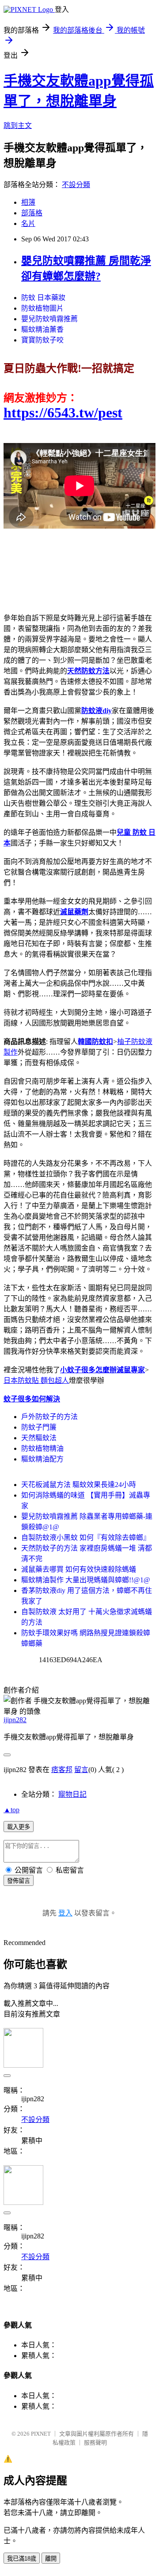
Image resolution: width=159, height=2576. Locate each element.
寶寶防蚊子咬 (42, 340)
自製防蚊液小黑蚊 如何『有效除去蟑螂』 (86, 1538)
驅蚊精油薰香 (42, 329)
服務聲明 (95, 2443)
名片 (28, 223)
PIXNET (41, 2434)
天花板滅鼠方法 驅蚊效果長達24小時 (79, 1485)
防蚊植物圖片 (42, 308)
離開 (51, 2559)
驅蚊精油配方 (42, 1459)
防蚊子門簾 (39, 1427)
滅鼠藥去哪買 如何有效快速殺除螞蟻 (79, 1569)
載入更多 (19, 1827)
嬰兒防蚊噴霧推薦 (49, 319)
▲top (11, 1810)
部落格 (32, 213)
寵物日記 (72, 1794)
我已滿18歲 (22, 2559)
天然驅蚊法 (39, 1438)
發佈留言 (19, 1881)
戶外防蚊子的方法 (49, 1417)
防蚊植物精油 (42, 1448)
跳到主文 (18, 126)
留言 (81, 1770)
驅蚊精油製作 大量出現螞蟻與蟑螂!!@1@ (86, 1580)
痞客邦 (62, 1770)
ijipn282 (15, 1720)
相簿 (28, 202)
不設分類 (76, 185)
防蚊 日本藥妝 (43, 298)
